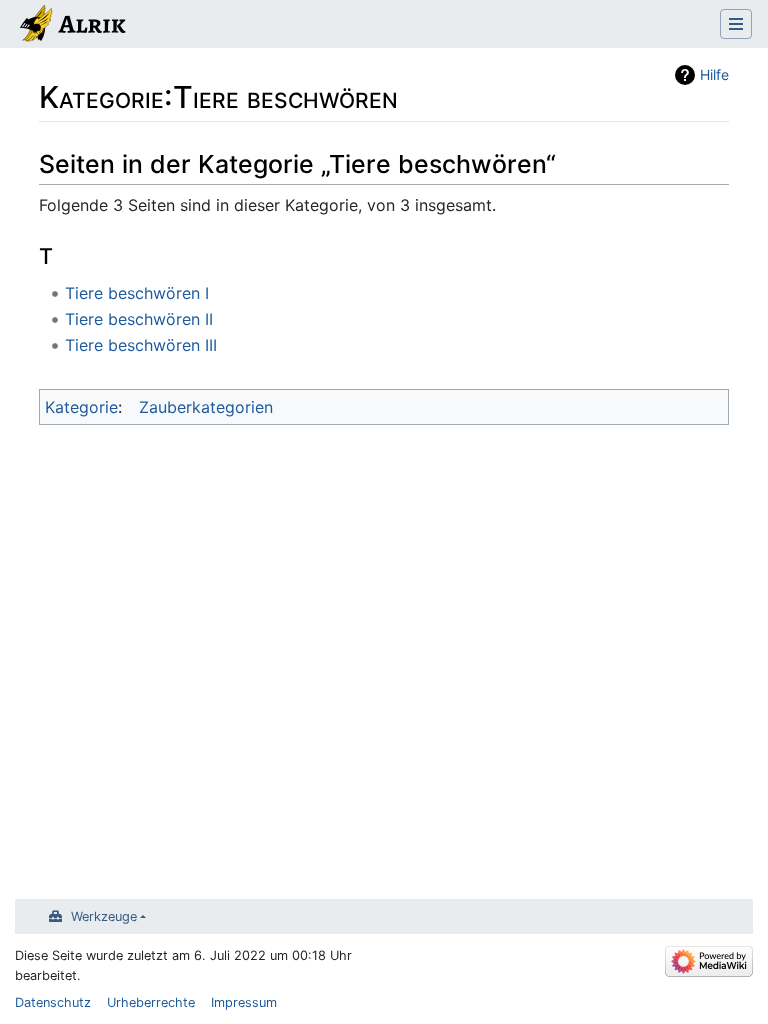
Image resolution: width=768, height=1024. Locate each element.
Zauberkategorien (206, 407)
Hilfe (714, 74)
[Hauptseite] (71, 26)
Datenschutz (53, 1002)
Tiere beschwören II (139, 319)
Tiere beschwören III (141, 345)
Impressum (244, 1002)
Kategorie (81, 407)
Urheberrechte (151, 1002)
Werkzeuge (104, 916)
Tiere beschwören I (137, 293)
